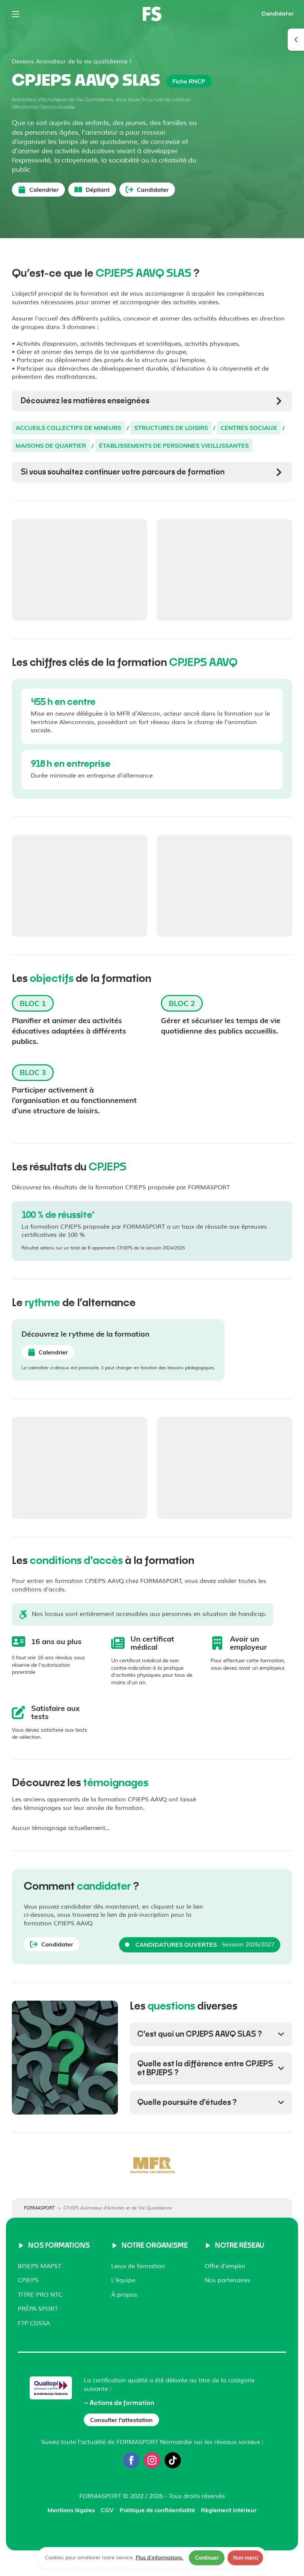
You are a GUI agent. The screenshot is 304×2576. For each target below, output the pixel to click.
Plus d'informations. (160, 2558)
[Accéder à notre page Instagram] (152, 2460)
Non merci (246, 2558)
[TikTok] (173, 2460)
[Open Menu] (16, 14)
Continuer (207, 2558)
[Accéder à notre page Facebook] (131, 2460)
